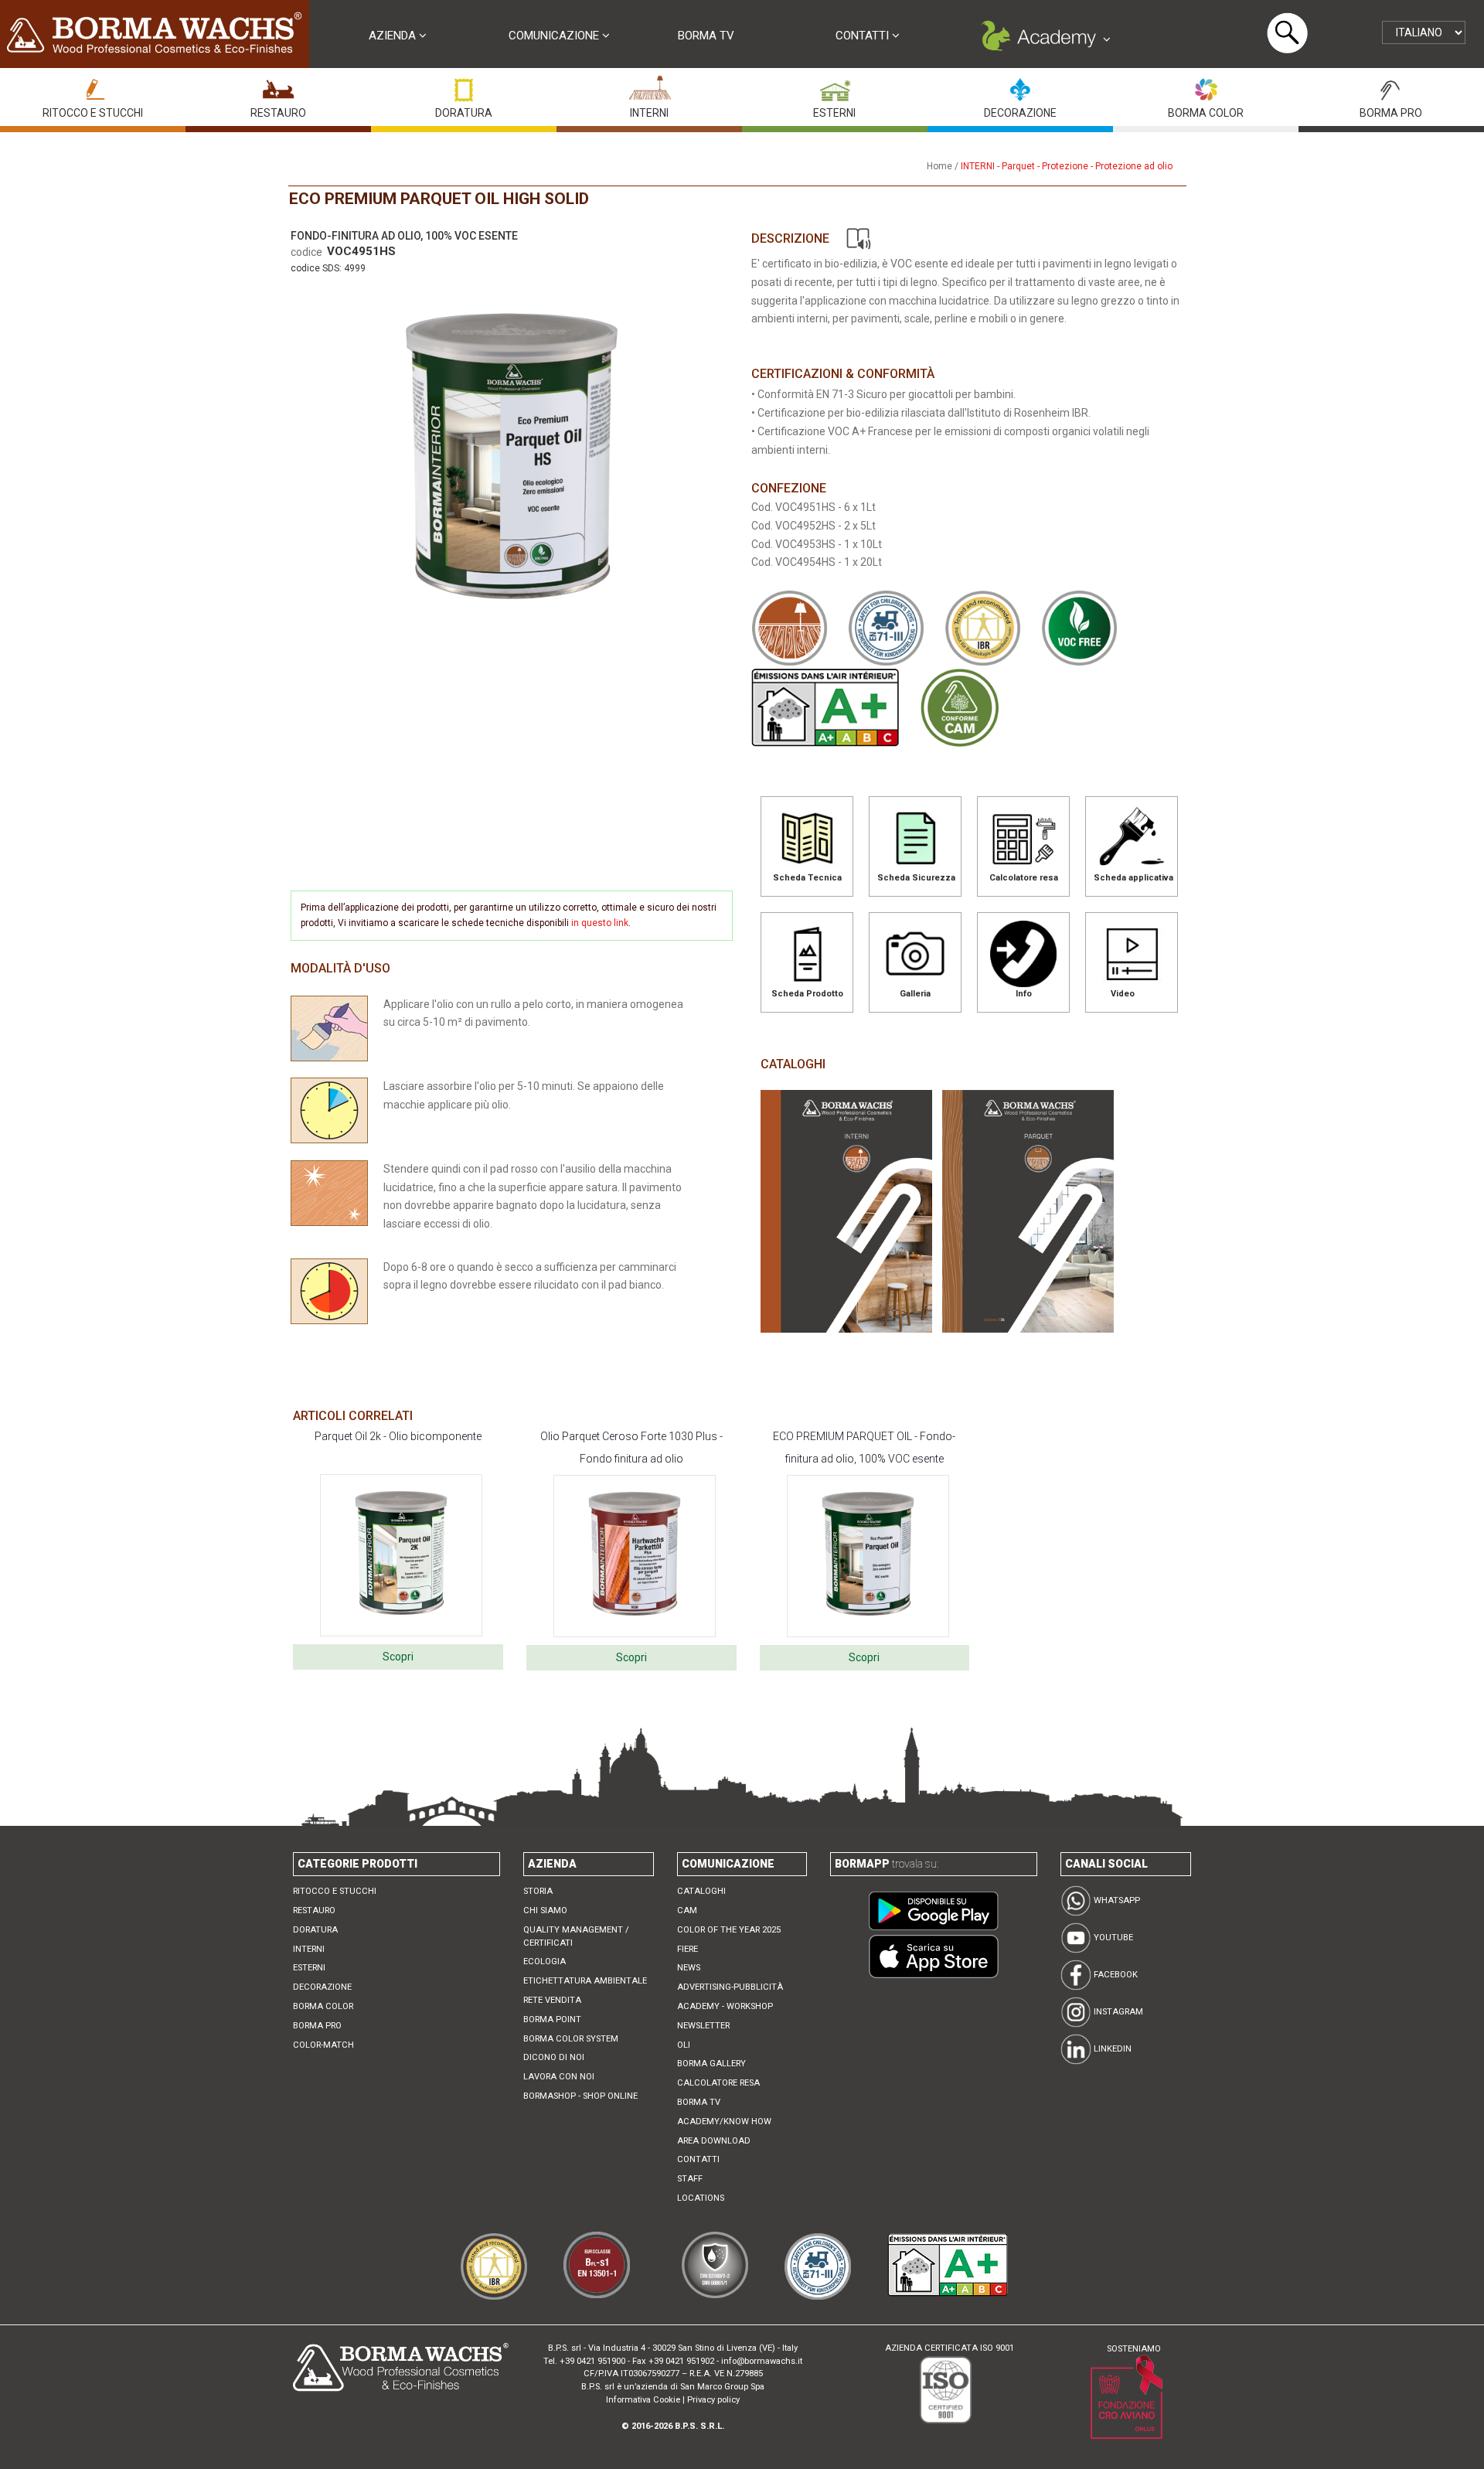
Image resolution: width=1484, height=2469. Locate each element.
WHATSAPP (1116, 1900)
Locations (701, 2198)
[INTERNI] (649, 86)
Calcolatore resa (718, 2083)
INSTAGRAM (1117, 2012)
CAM (687, 1910)
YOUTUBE (1112, 1938)
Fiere (688, 1949)
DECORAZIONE (1020, 113)
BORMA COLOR (1206, 113)
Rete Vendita (552, 2000)
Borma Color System (571, 2039)
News (689, 1968)
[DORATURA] (464, 86)
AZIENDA (394, 36)
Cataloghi (701, 1891)
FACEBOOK (1115, 1975)
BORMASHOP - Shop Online (580, 2096)
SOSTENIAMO (1134, 2349)
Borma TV (706, 36)
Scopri (398, 1657)
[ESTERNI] (835, 86)
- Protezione (1063, 166)
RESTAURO (278, 113)
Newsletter (703, 2026)
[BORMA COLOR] (1206, 86)
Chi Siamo (545, 1910)
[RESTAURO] (278, 86)
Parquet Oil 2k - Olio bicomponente (398, 1436)
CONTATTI (864, 36)
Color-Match (323, 2045)
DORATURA (464, 113)
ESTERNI (834, 113)
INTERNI (649, 113)
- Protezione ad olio (1132, 166)
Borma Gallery (711, 2064)
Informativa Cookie (643, 2400)
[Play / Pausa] (858, 238)
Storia (538, 1891)
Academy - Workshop (725, 2006)
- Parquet (1016, 166)
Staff (690, 2179)
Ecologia (545, 1962)
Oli (684, 2045)
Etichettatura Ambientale (585, 1981)
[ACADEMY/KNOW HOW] (1043, 39)
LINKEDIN (1111, 2049)
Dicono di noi (554, 2057)
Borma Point (552, 2019)
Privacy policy (713, 2400)
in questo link (600, 923)
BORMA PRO (1391, 113)
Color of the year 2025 (729, 1930)
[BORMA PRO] (1391, 86)
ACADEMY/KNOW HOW (724, 2122)
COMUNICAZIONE (555, 36)
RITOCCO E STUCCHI (93, 113)
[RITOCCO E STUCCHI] (93, 86)
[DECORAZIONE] (1020, 86)
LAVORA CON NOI (559, 2077)
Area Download (714, 2141)
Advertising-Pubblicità (730, 1987)
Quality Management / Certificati (576, 1936)
